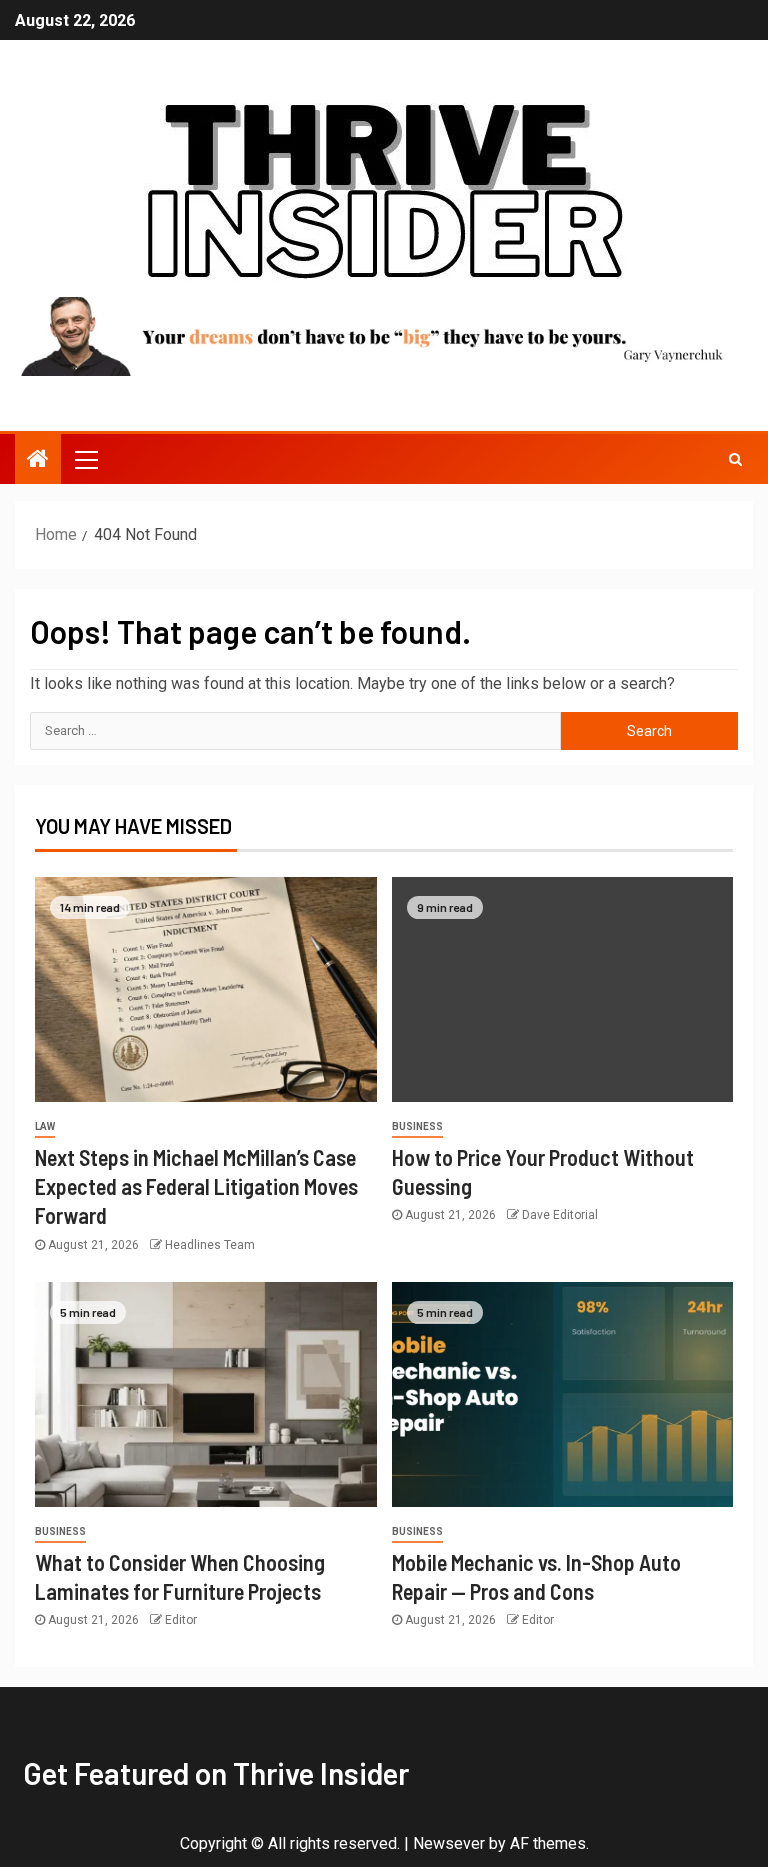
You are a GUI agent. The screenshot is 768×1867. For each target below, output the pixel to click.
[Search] (735, 459)
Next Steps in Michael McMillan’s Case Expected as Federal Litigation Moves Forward (196, 1186)
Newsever (449, 1843)
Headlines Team (210, 1245)
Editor (181, 1620)
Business (417, 1126)
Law (45, 1126)
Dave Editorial (560, 1215)
